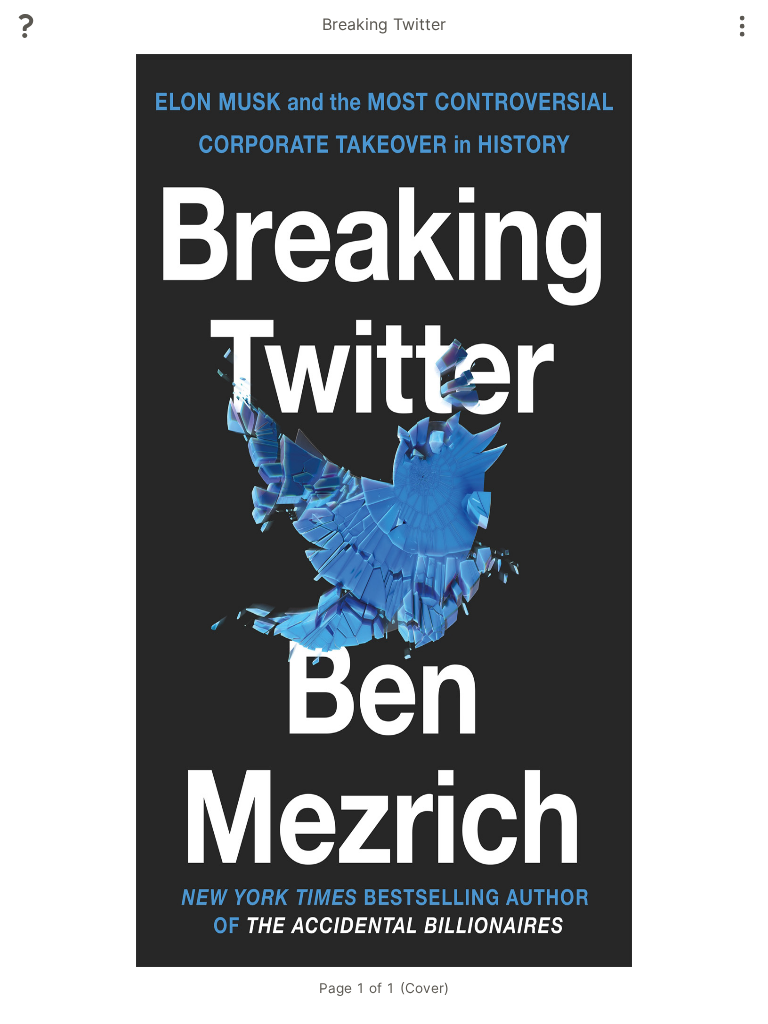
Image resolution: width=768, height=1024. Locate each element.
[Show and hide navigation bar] (742, 26)
